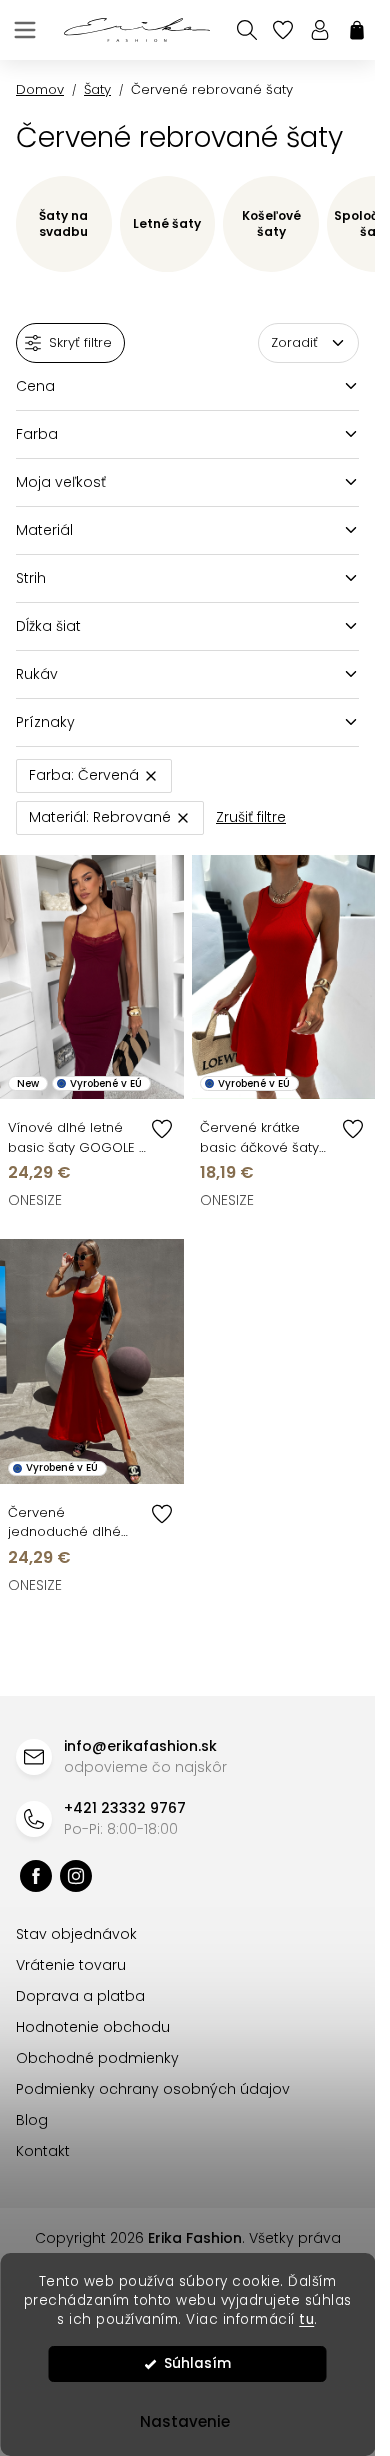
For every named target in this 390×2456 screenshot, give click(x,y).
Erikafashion (36, 1876)
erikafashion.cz (76, 1876)
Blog (32, 2120)
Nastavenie (185, 2421)
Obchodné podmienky (97, 2058)
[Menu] (25, 30)
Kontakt (43, 2151)
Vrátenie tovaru (71, 1965)
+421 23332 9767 (125, 1808)
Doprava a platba (80, 1996)
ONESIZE (35, 1200)
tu (306, 2319)
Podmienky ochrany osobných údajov (153, 2089)
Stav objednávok (76, 1934)
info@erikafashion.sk (140, 1746)
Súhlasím (197, 2363)
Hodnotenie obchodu (93, 2027)
